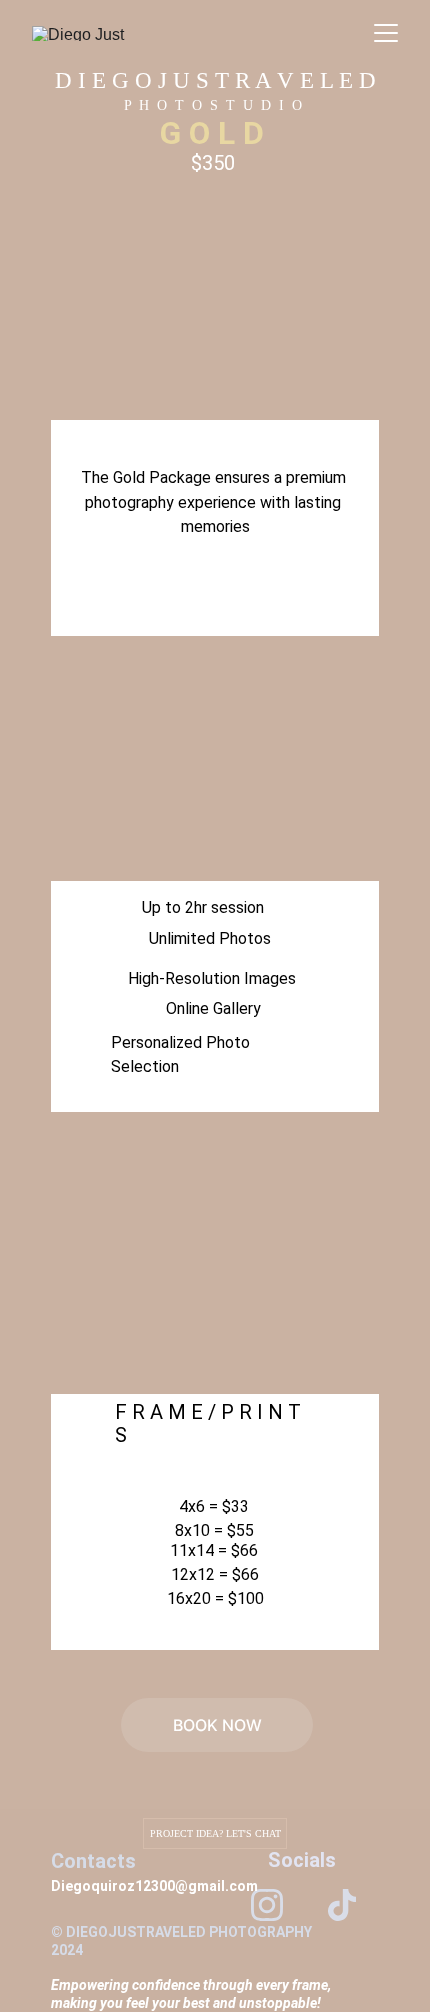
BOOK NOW (217, 1725)
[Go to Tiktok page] (342, 1905)
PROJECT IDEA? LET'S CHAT (215, 1833)
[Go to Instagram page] (267, 1905)
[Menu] (386, 33)
